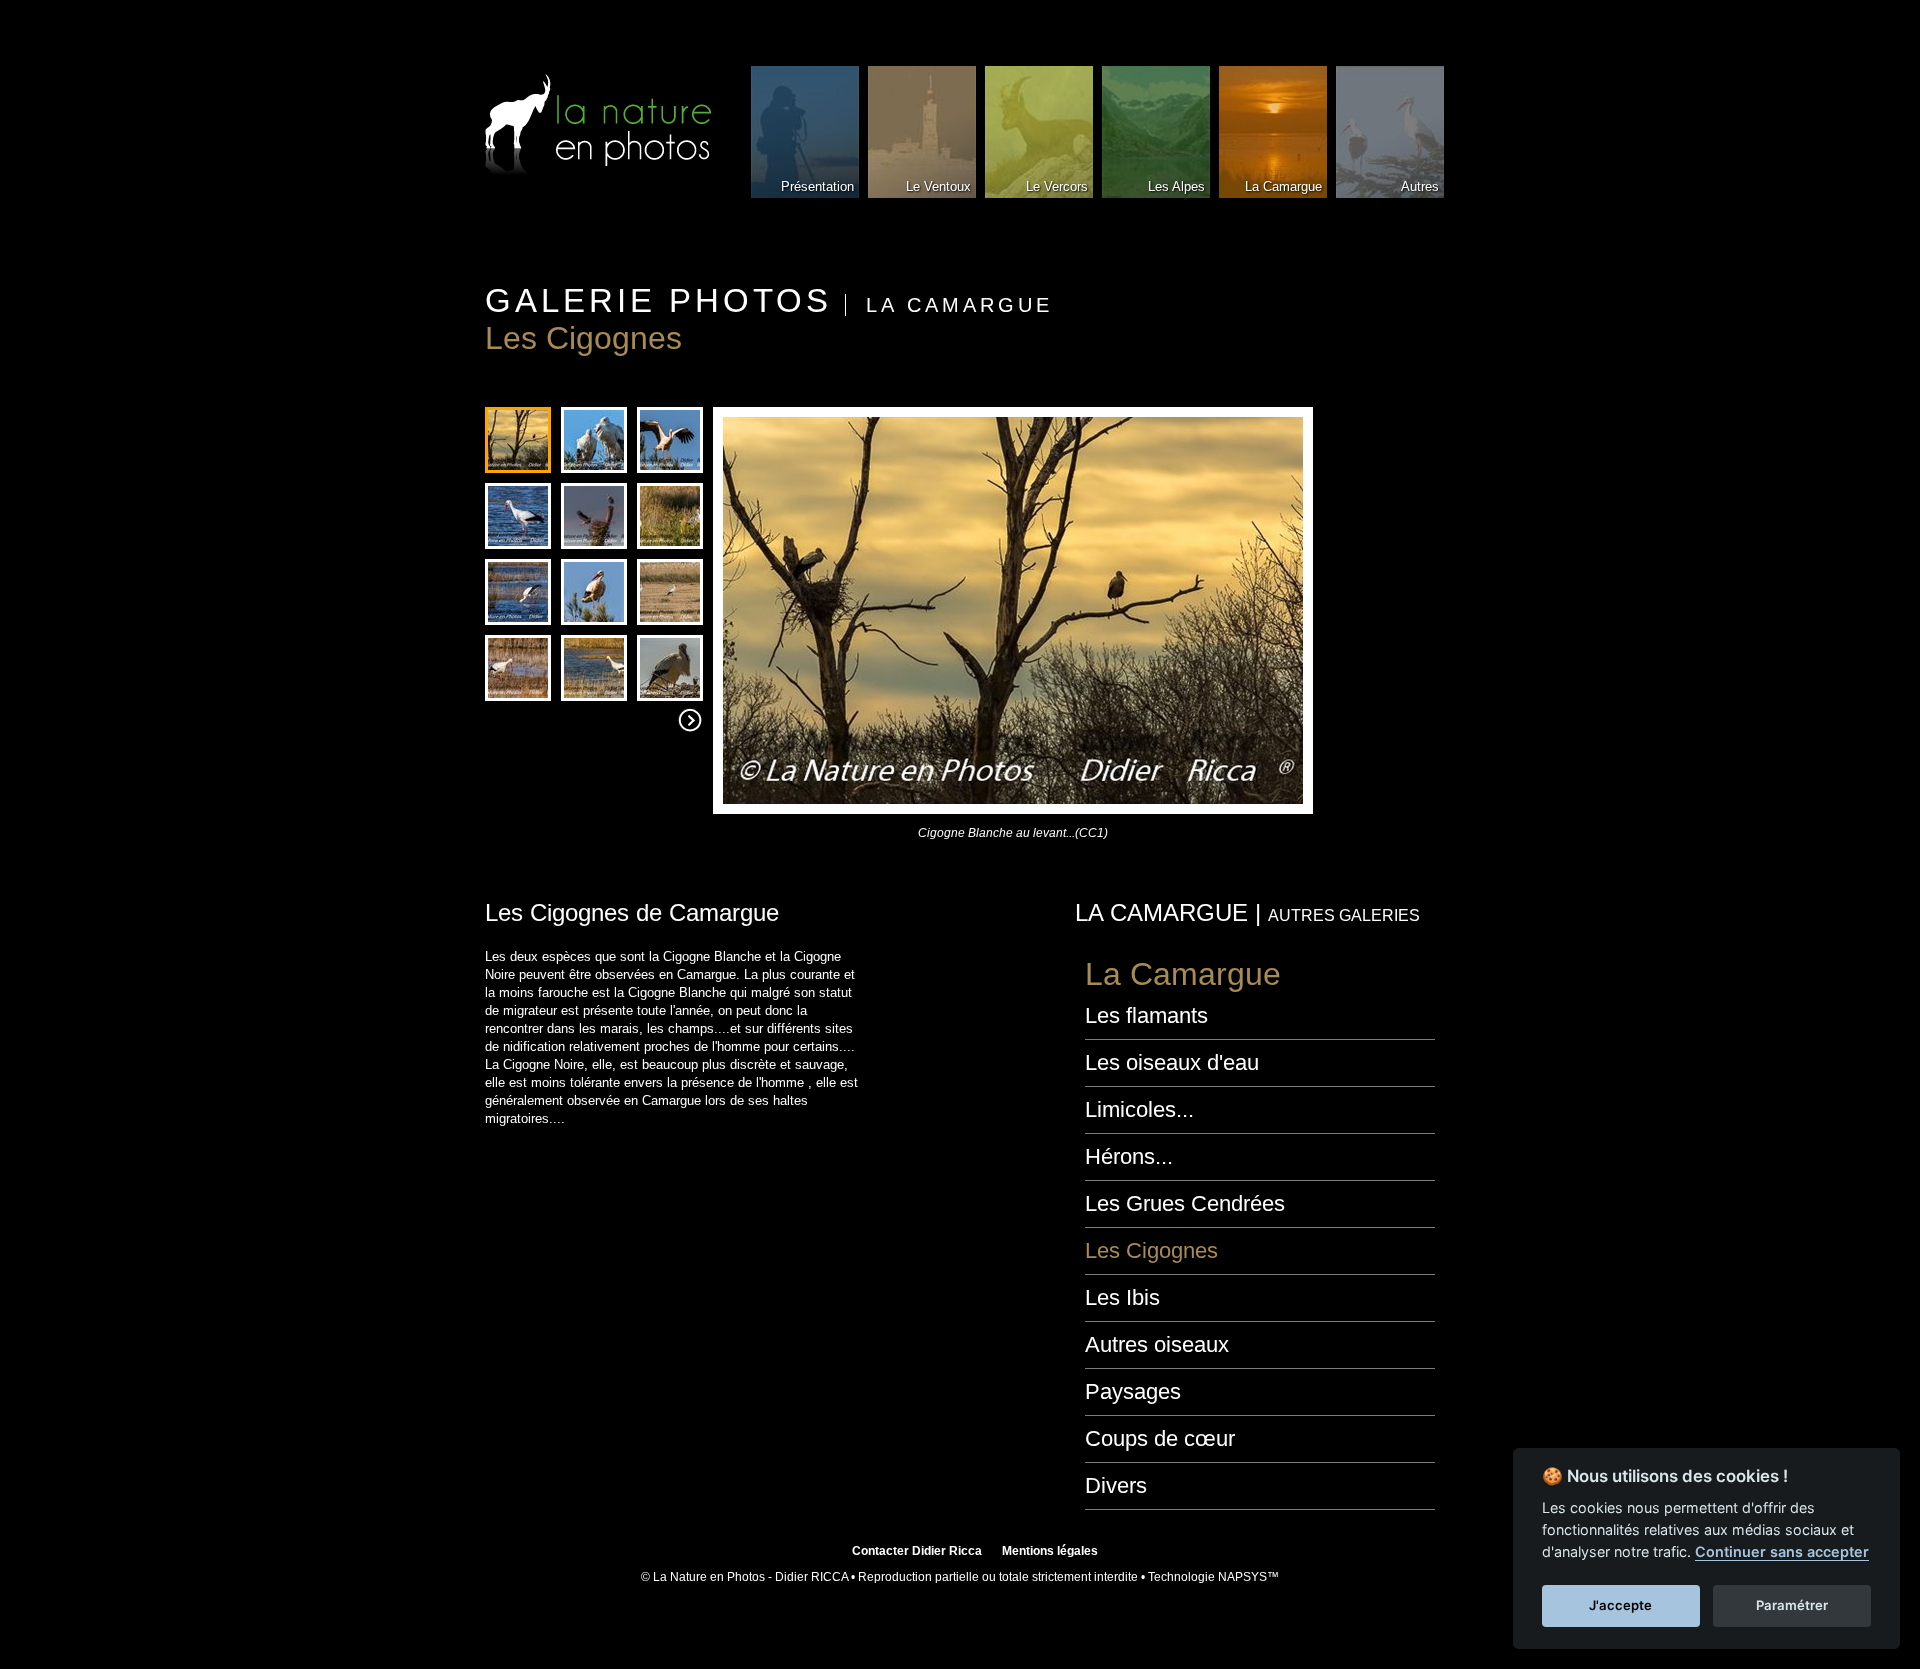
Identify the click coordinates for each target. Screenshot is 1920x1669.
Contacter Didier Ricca (917, 1551)
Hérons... (1129, 1156)
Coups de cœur (1160, 1438)
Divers (1116, 1485)
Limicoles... (1139, 1109)
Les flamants (1146, 1015)
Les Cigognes (1151, 1250)
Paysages (1133, 1391)
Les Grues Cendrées (1185, 1203)
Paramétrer (1792, 1605)
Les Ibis (1122, 1297)
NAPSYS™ (1248, 1577)
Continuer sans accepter (1782, 1551)
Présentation (817, 186)
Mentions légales (1050, 1551)
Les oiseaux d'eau (1172, 1062)
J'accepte (1620, 1605)
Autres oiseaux (1157, 1344)
